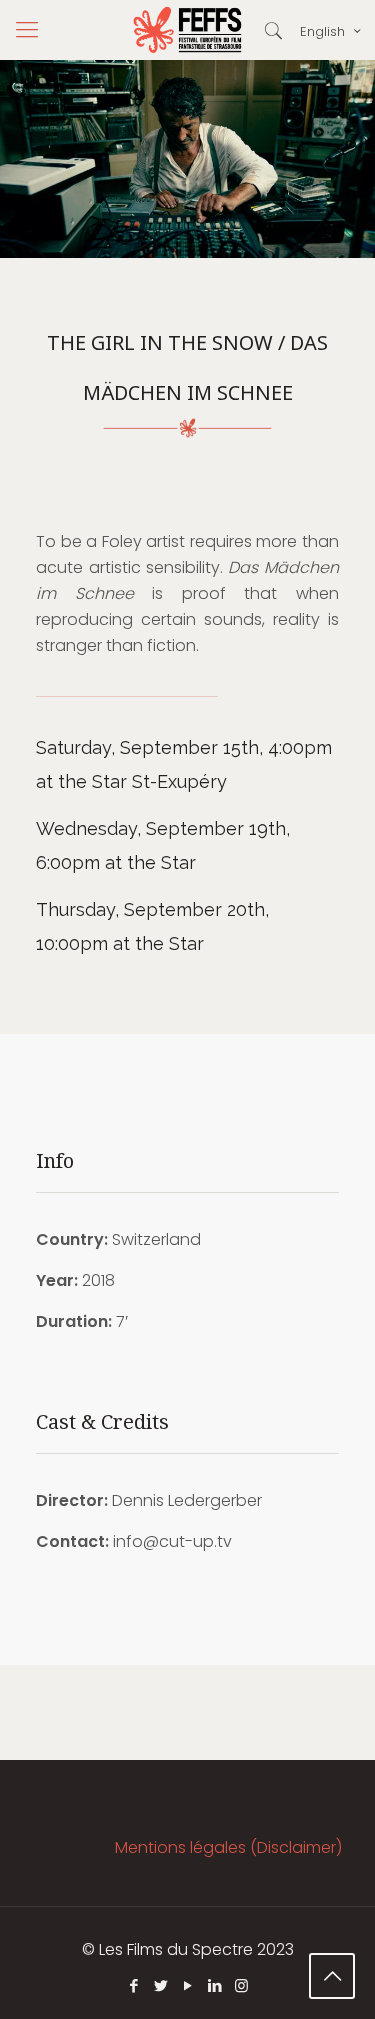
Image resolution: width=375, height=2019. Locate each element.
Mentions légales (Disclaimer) (228, 1847)
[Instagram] (241, 1985)
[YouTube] (187, 1985)
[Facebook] (133, 1985)
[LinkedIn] (214, 1985)
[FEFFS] (187, 30)
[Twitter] (160, 1985)
